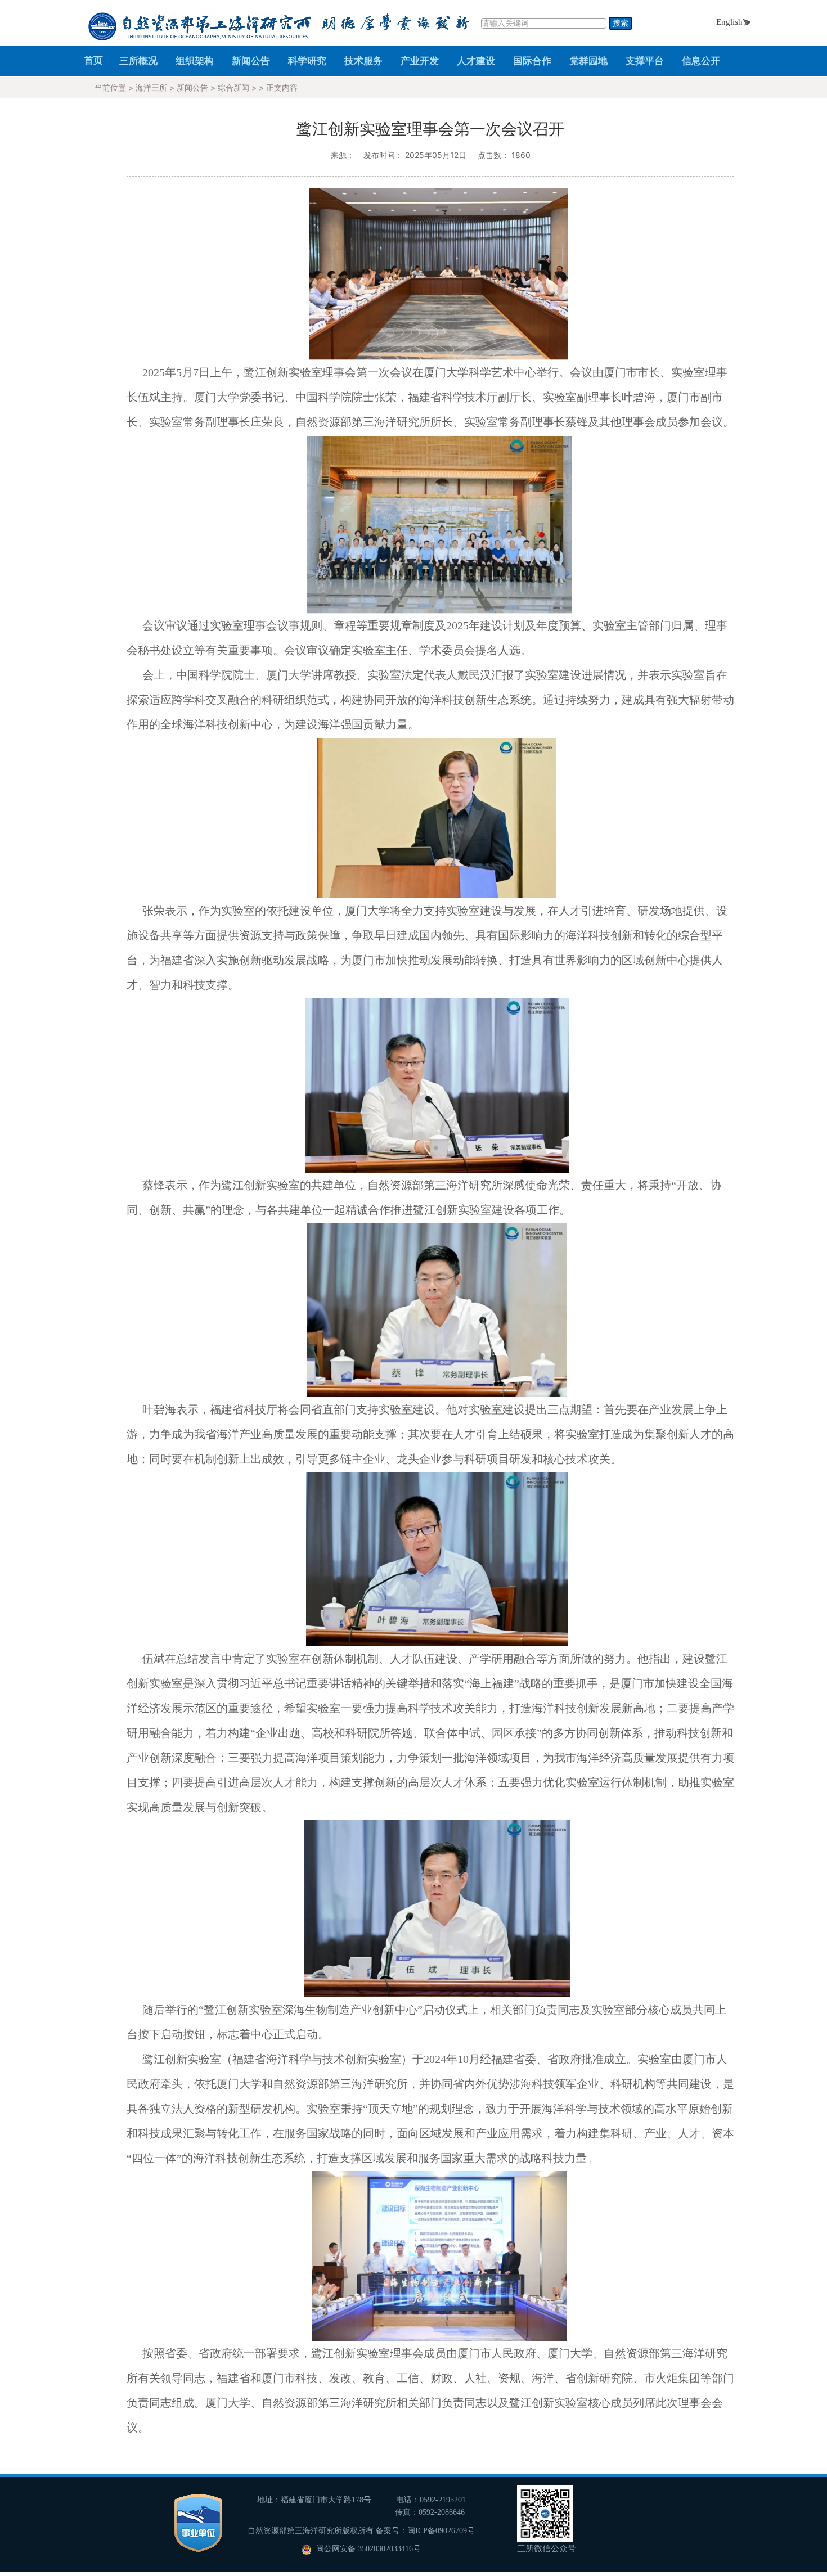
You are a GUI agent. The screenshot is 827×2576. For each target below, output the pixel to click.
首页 (93, 60)
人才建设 (476, 61)
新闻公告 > (197, 87)
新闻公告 (251, 61)
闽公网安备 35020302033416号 (367, 2549)
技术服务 (363, 61)
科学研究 (307, 61)
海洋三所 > (156, 87)
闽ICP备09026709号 (441, 2531)
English (729, 22)
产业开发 (420, 61)
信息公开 (701, 61)
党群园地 (588, 61)
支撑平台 (645, 61)
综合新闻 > (238, 87)
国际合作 (532, 61)
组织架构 (195, 61)
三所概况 (138, 61)
